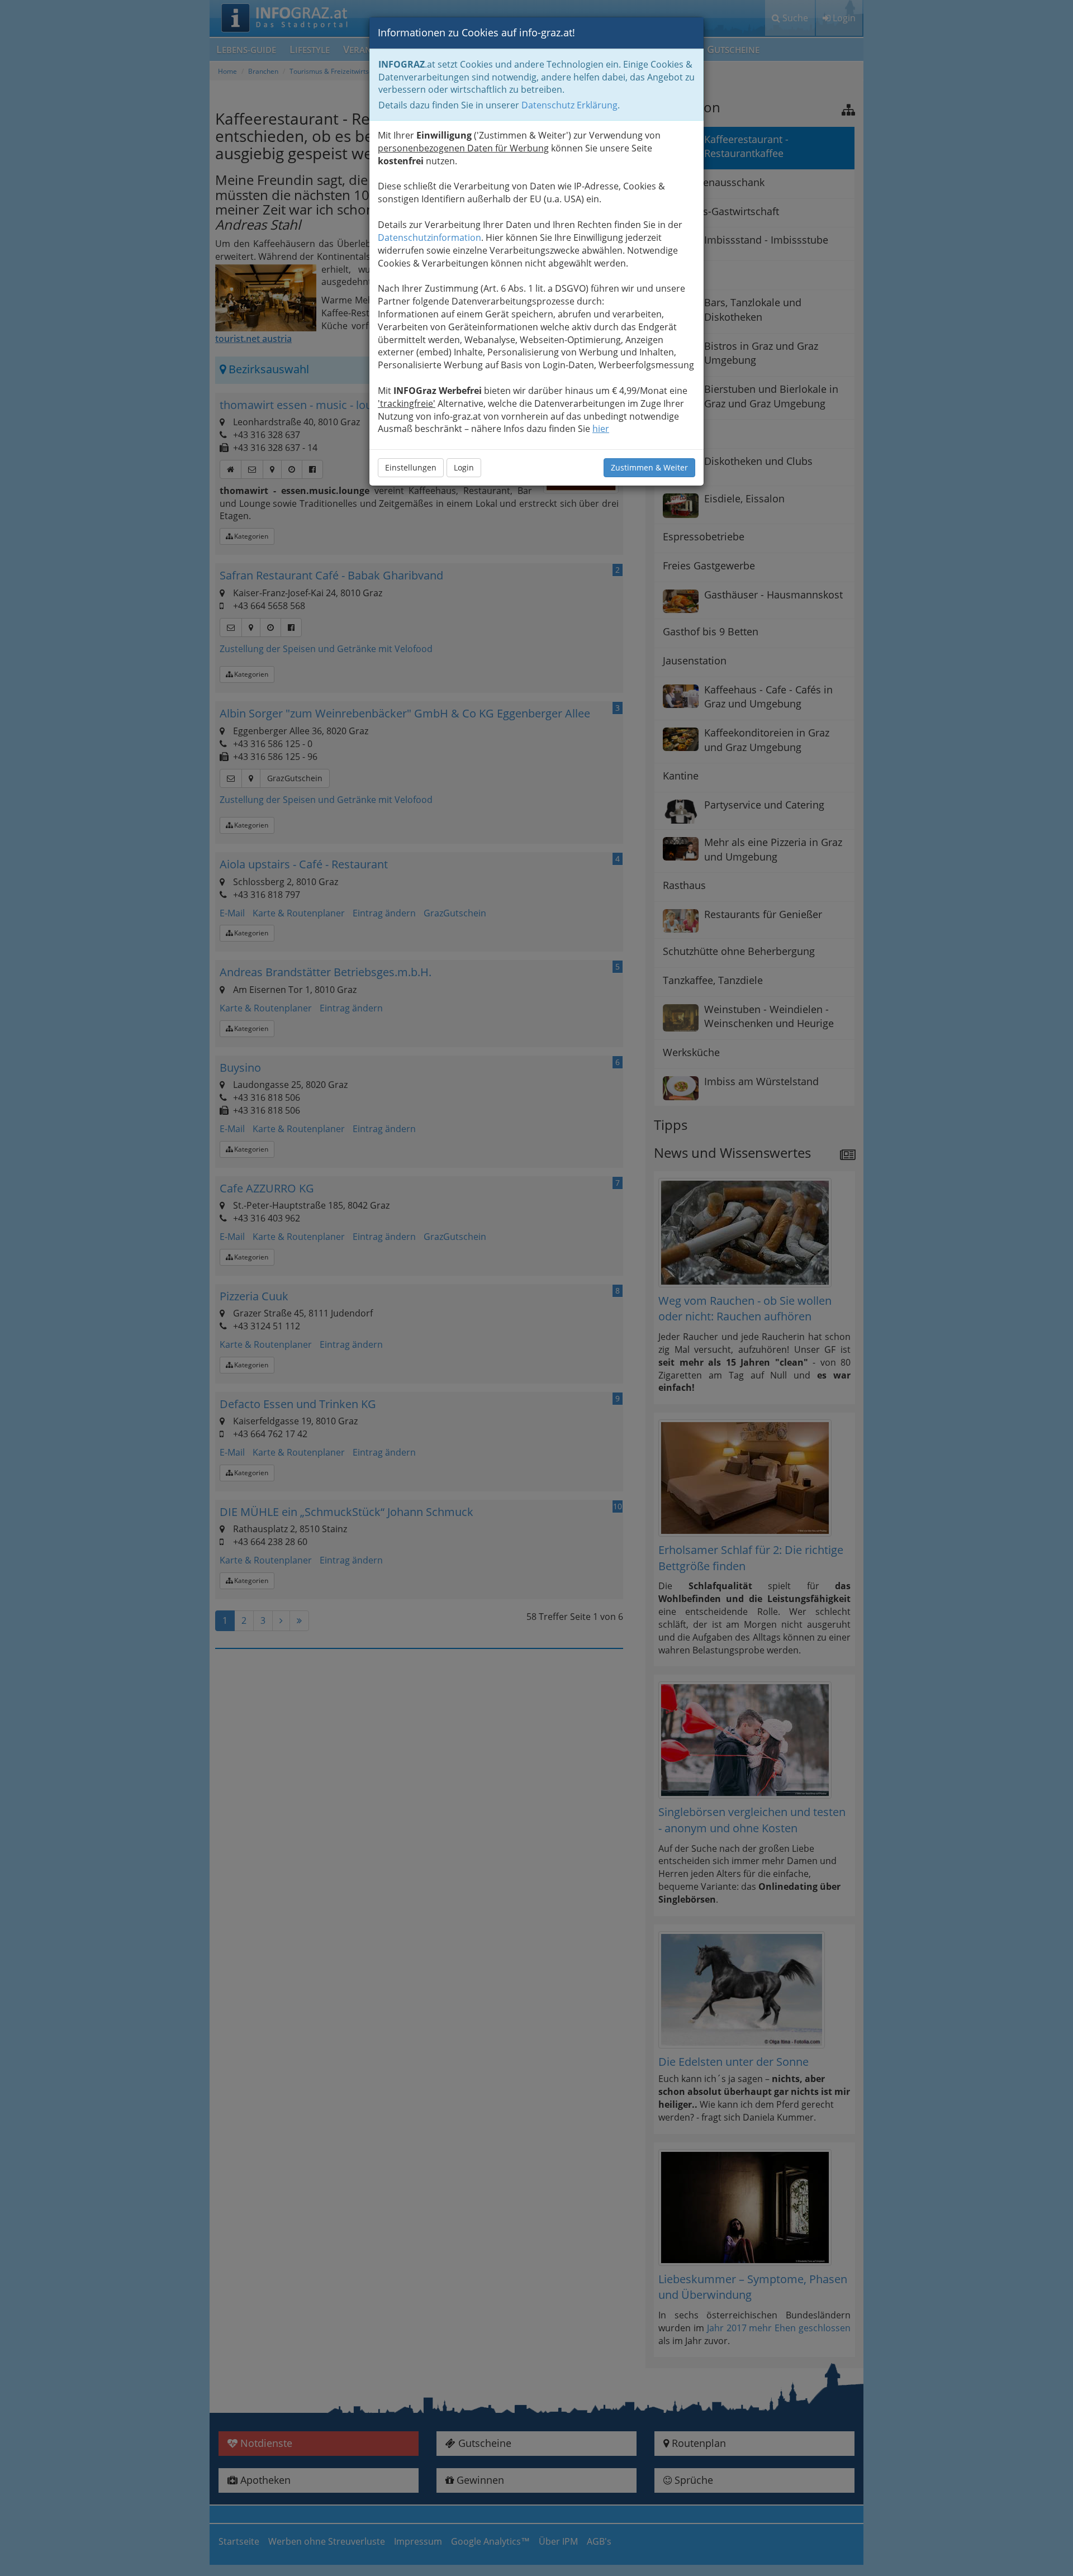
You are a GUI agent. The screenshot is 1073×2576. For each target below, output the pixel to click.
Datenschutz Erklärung (569, 105)
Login (464, 467)
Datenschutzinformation (429, 237)
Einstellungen (411, 467)
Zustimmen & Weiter (649, 467)
